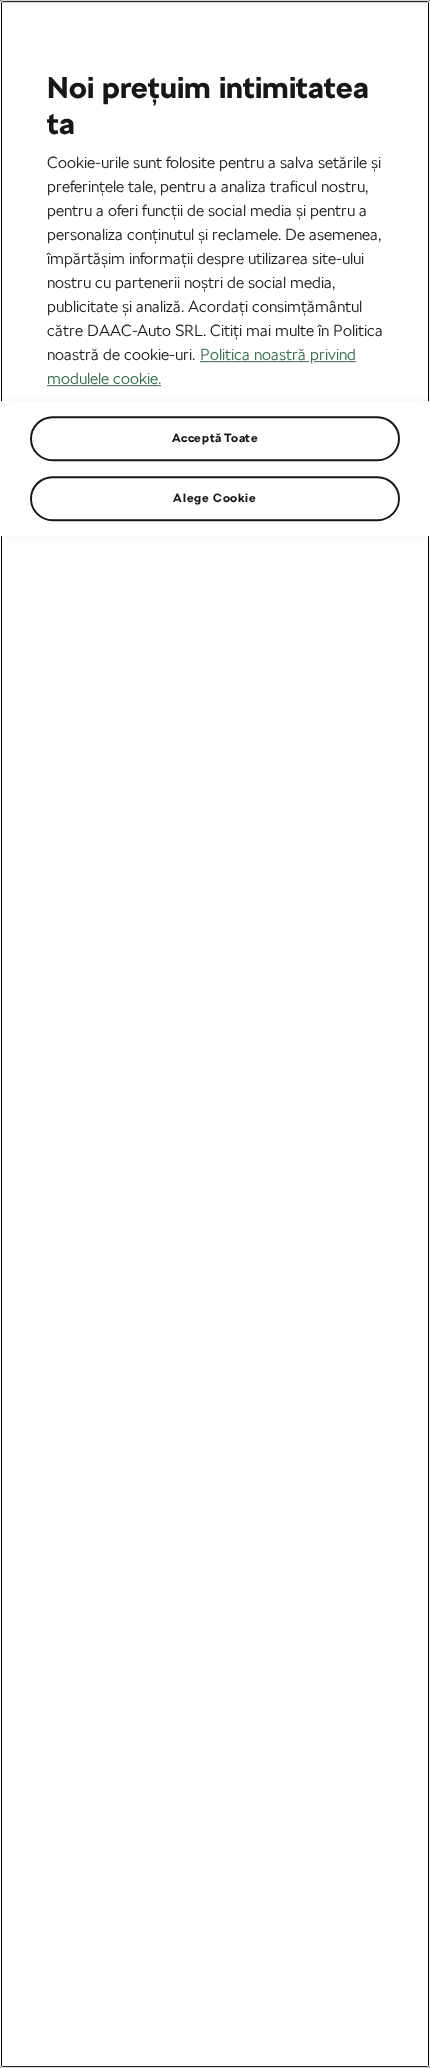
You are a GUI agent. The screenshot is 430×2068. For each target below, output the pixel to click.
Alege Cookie (214, 498)
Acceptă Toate (215, 438)
